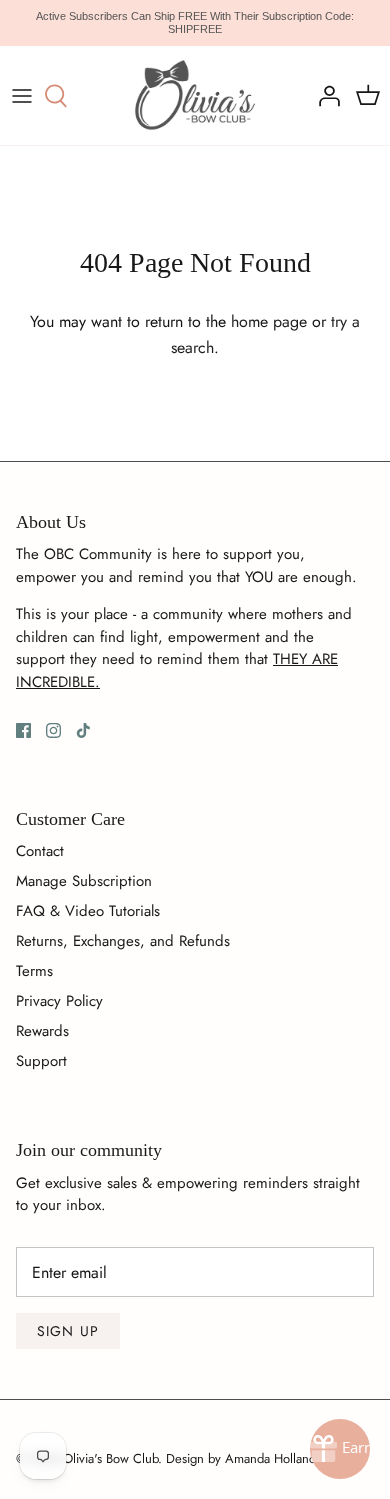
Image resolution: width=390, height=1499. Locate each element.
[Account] (324, 96)
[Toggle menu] (22, 96)
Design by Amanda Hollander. (248, 1458)
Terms (34, 971)
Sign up (68, 1331)
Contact (40, 851)
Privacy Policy (59, 1001)
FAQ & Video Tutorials (88, 911)
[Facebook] (23, 730)
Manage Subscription (84, 881)
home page (269, 321)
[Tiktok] (83, 730)
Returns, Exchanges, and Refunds (123, 941)
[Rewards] (340, 1449)
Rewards (42, 1031)
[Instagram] (53, 730)
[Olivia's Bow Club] (195, 95)
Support (41, 1061)
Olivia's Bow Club (110, 1458)
